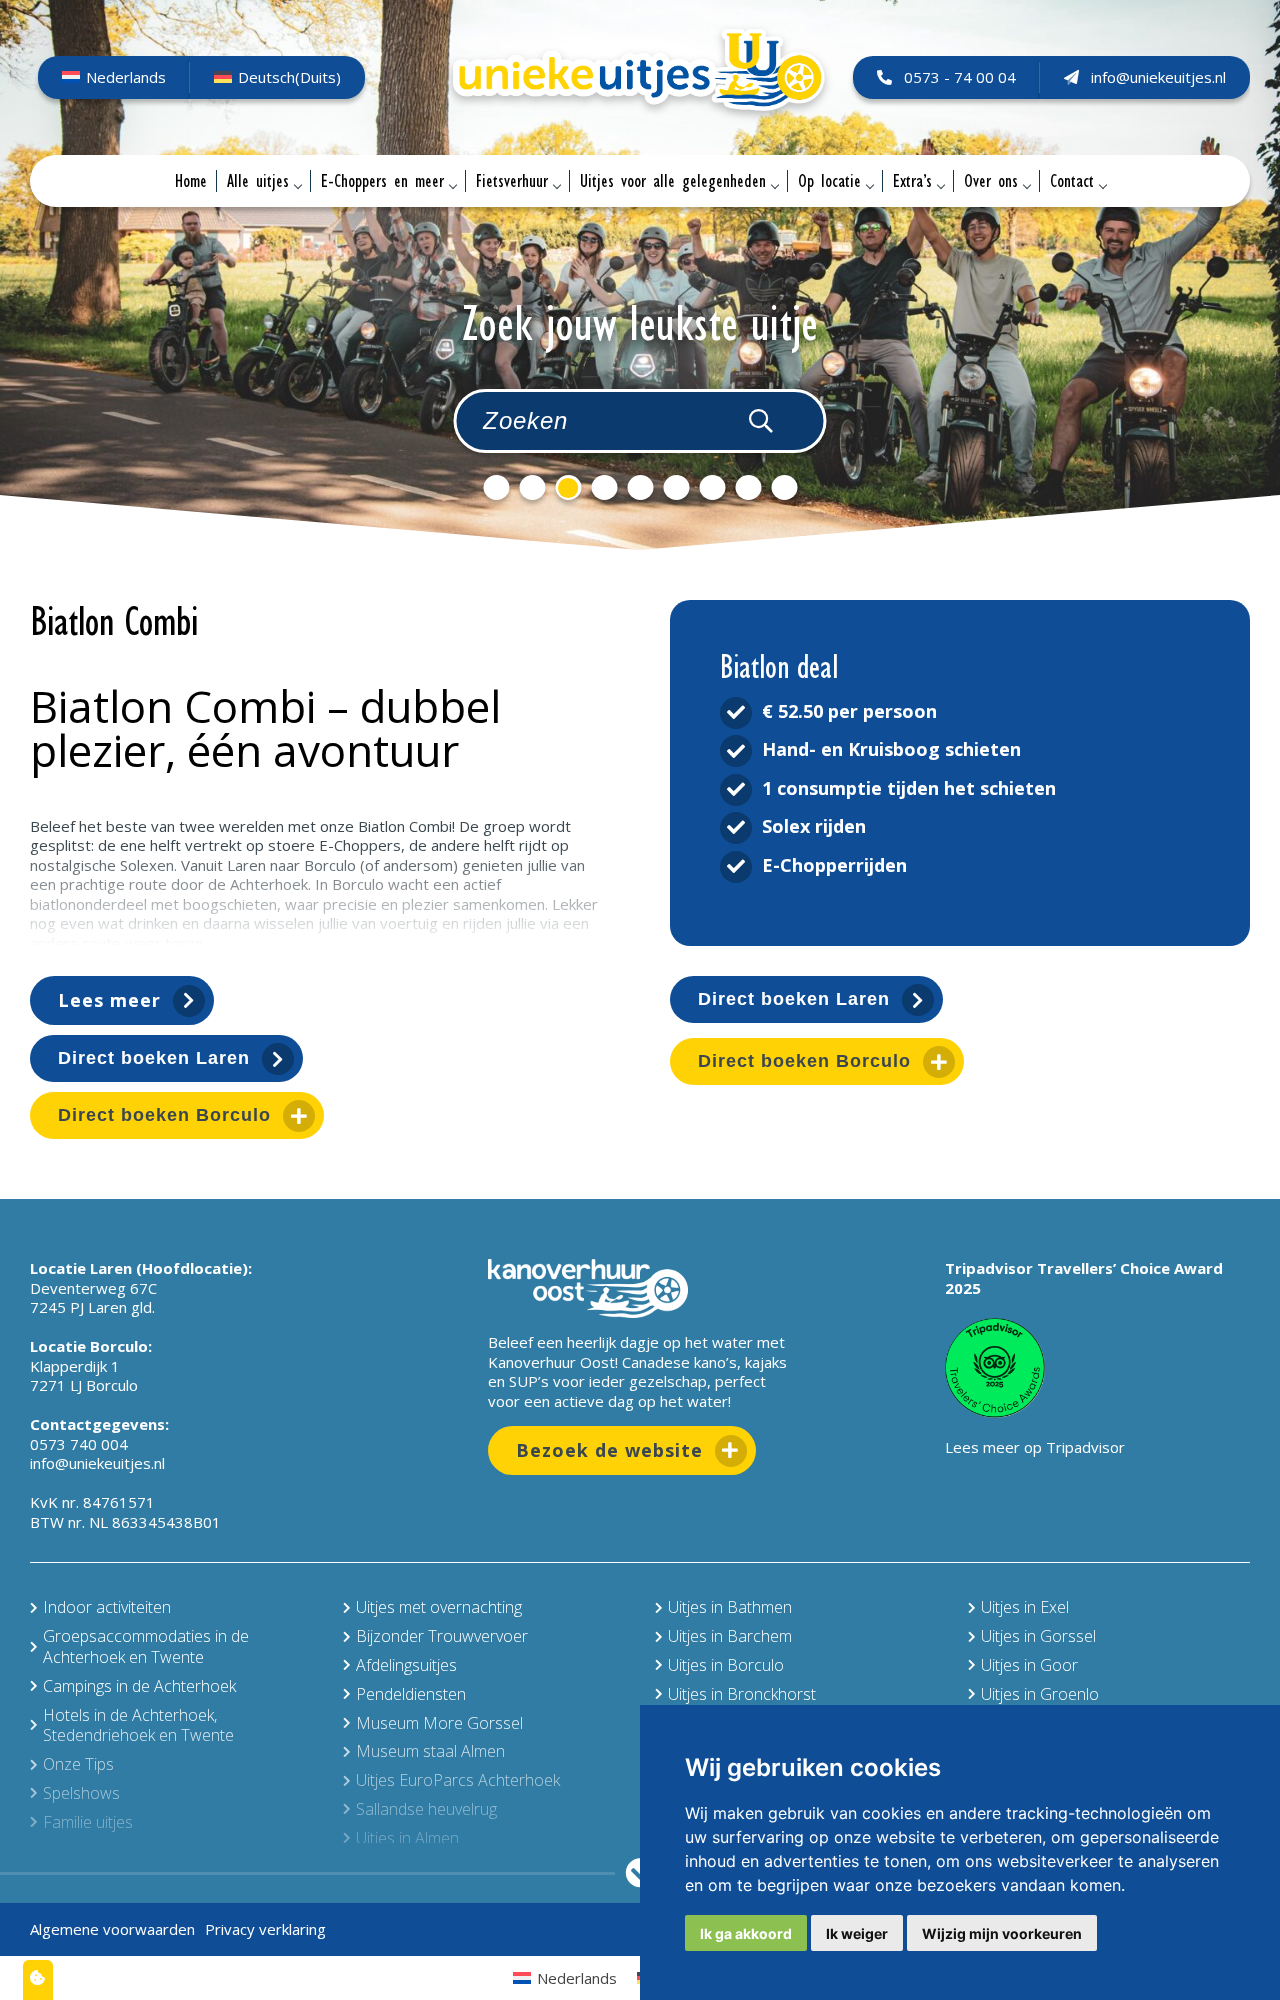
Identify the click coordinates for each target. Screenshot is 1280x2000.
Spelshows (81, 1793)
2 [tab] (532, 487)
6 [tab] (676, 487)
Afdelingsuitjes (406, 1665)
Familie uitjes (88, 1822)
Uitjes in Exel (1025, 1607)
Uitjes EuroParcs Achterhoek (458, 1780)
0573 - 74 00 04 (960, 77)
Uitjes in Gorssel (1038, 1636)
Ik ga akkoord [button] (746, 1933)
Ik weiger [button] (857, 1933)
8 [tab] (748, 487)
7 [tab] (712, 487)
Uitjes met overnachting (439, 1607)
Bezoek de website (609, 1450)
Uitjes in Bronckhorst (742, 1694)
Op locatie (829, 181)
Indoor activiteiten (107, 1607)
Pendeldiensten (411, 1694)
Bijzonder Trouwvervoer (442, 1636)
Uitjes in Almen (407, 1838)
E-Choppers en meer (382, 181)
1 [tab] (496, 487)
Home (191, 181)
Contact (1072, 181)
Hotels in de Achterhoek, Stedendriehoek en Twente (138, 1725)
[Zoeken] (761, 420)
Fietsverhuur (512, 181)
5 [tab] (640, 487)
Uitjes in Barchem (730, 1636)
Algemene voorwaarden (112, 1929)
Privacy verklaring (265, 1929)
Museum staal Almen (430, 1751)
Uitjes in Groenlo (1040, 1694)
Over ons (991, 181)
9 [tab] (784, 487)
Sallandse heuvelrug (426, 1809)
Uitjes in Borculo (726, 1665)
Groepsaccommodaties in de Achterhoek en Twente (146, 1646)
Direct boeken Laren (154, 1058)
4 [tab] (604, 487)
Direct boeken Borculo (164, 1115)
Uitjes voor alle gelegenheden (673, 181)
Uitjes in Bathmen (730, 1607)
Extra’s (912, 181)
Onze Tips (78, 1764)
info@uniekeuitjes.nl (1158, 77)
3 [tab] (568, 487)
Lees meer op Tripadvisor (1035, 1447)
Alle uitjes (258, 181)
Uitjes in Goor (1029, 1665)
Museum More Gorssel (439, 1723)
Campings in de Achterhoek (139, 1686)
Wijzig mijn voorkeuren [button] (1002, 1933)
